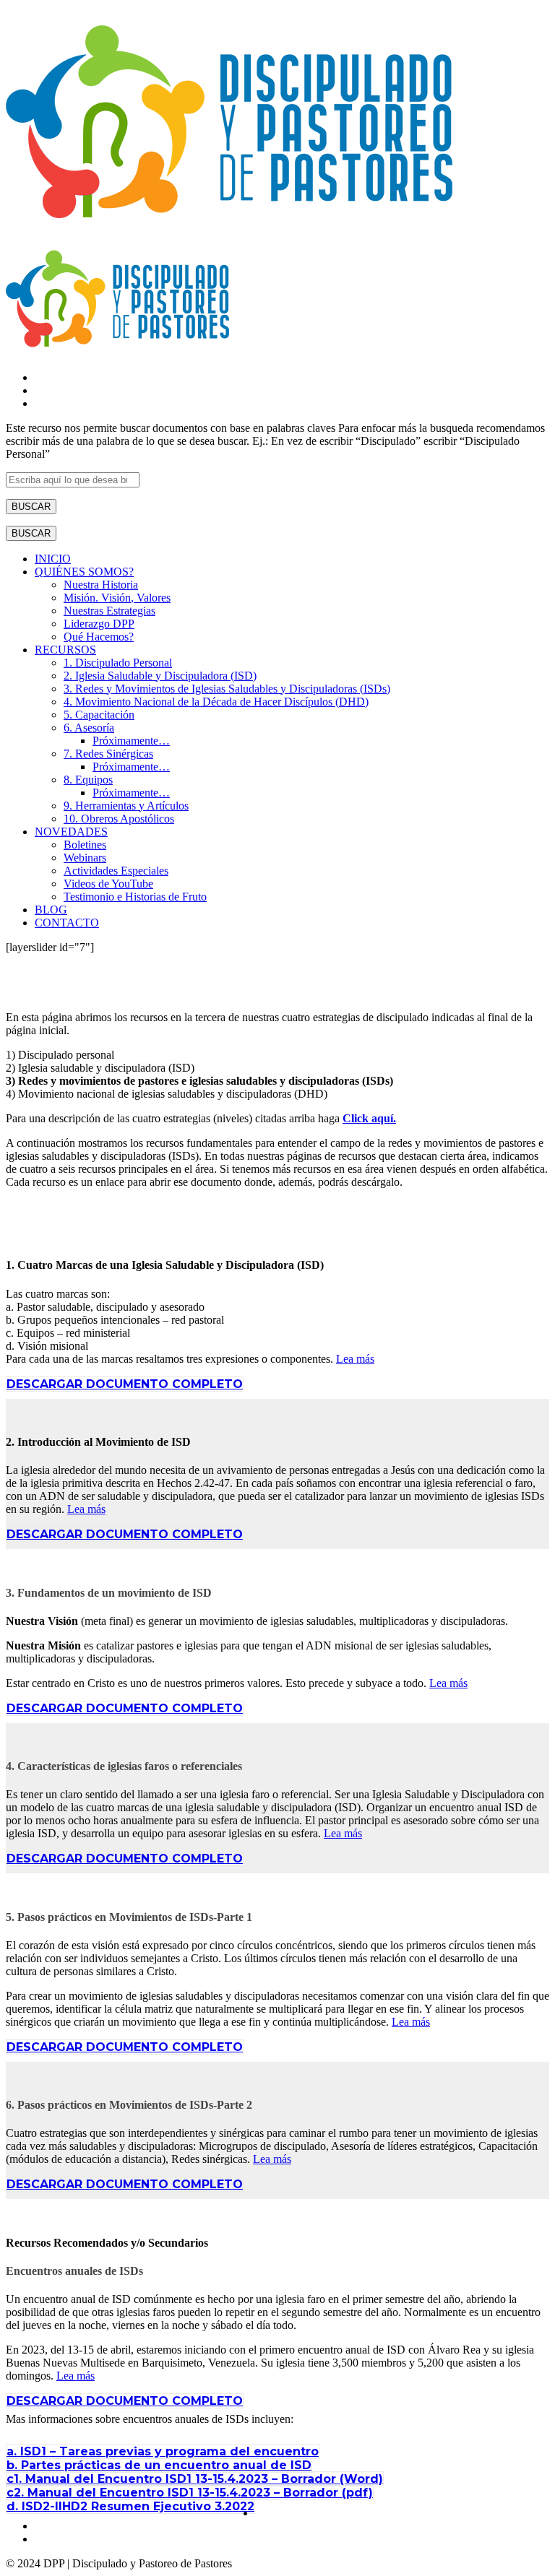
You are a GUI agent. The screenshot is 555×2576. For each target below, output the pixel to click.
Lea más (355, 1359)
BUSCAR (31, 507)
